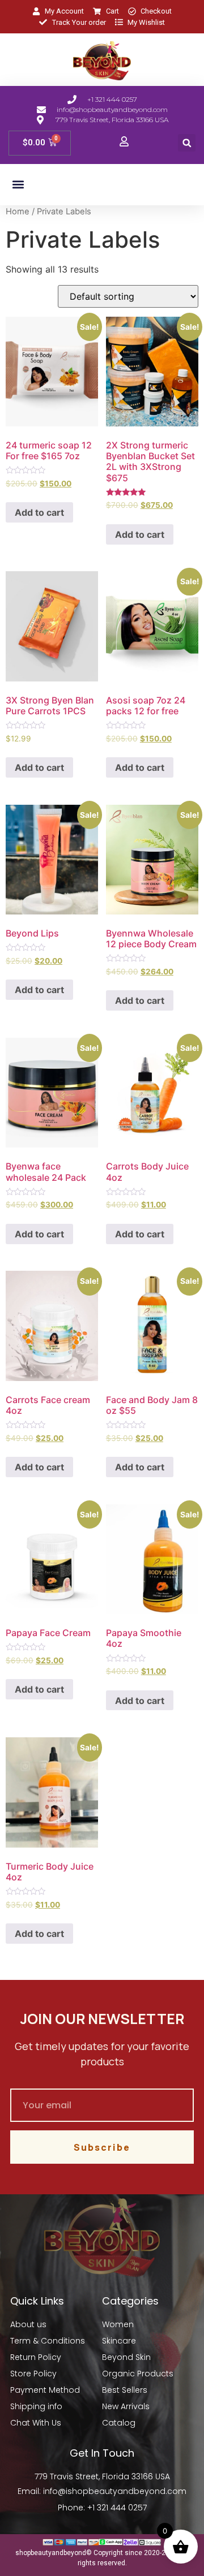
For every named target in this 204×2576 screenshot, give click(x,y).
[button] (187, 143)
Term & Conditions (48, 2341)
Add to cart (39, 512)
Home (18, 212)
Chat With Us (36, 2423)
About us (28, 2324)
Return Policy (36, 2357)
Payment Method (45, 2390)
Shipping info (36, 2406)
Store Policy (33, 2374)
